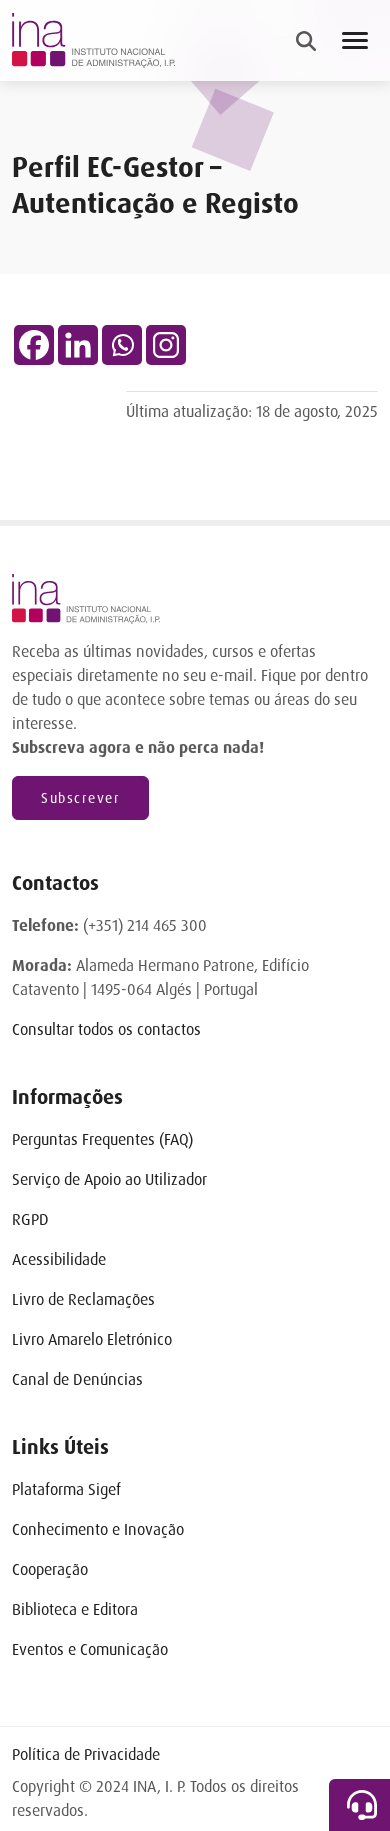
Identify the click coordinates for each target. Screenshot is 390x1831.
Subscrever (80, 798)
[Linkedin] (78, 345)
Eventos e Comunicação (90, 1649)
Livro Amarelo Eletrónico (92, 1339)
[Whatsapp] (122, 345)
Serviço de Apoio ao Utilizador (109, 1179)
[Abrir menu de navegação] (355, 40)
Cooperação (50, 1569)
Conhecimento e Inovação (98, 1529)
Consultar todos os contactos (106, 1029)
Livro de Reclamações (83, 1299)
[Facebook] (34, 345)
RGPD (30, 1219)
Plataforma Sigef (66, 1489)
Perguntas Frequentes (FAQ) (102, 1139)
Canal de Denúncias (77, 1379)
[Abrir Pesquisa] (306, 41)
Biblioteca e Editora (75, 1609)
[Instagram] (166, 345)
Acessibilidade (59, 1259)
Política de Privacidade (86, 1754)
